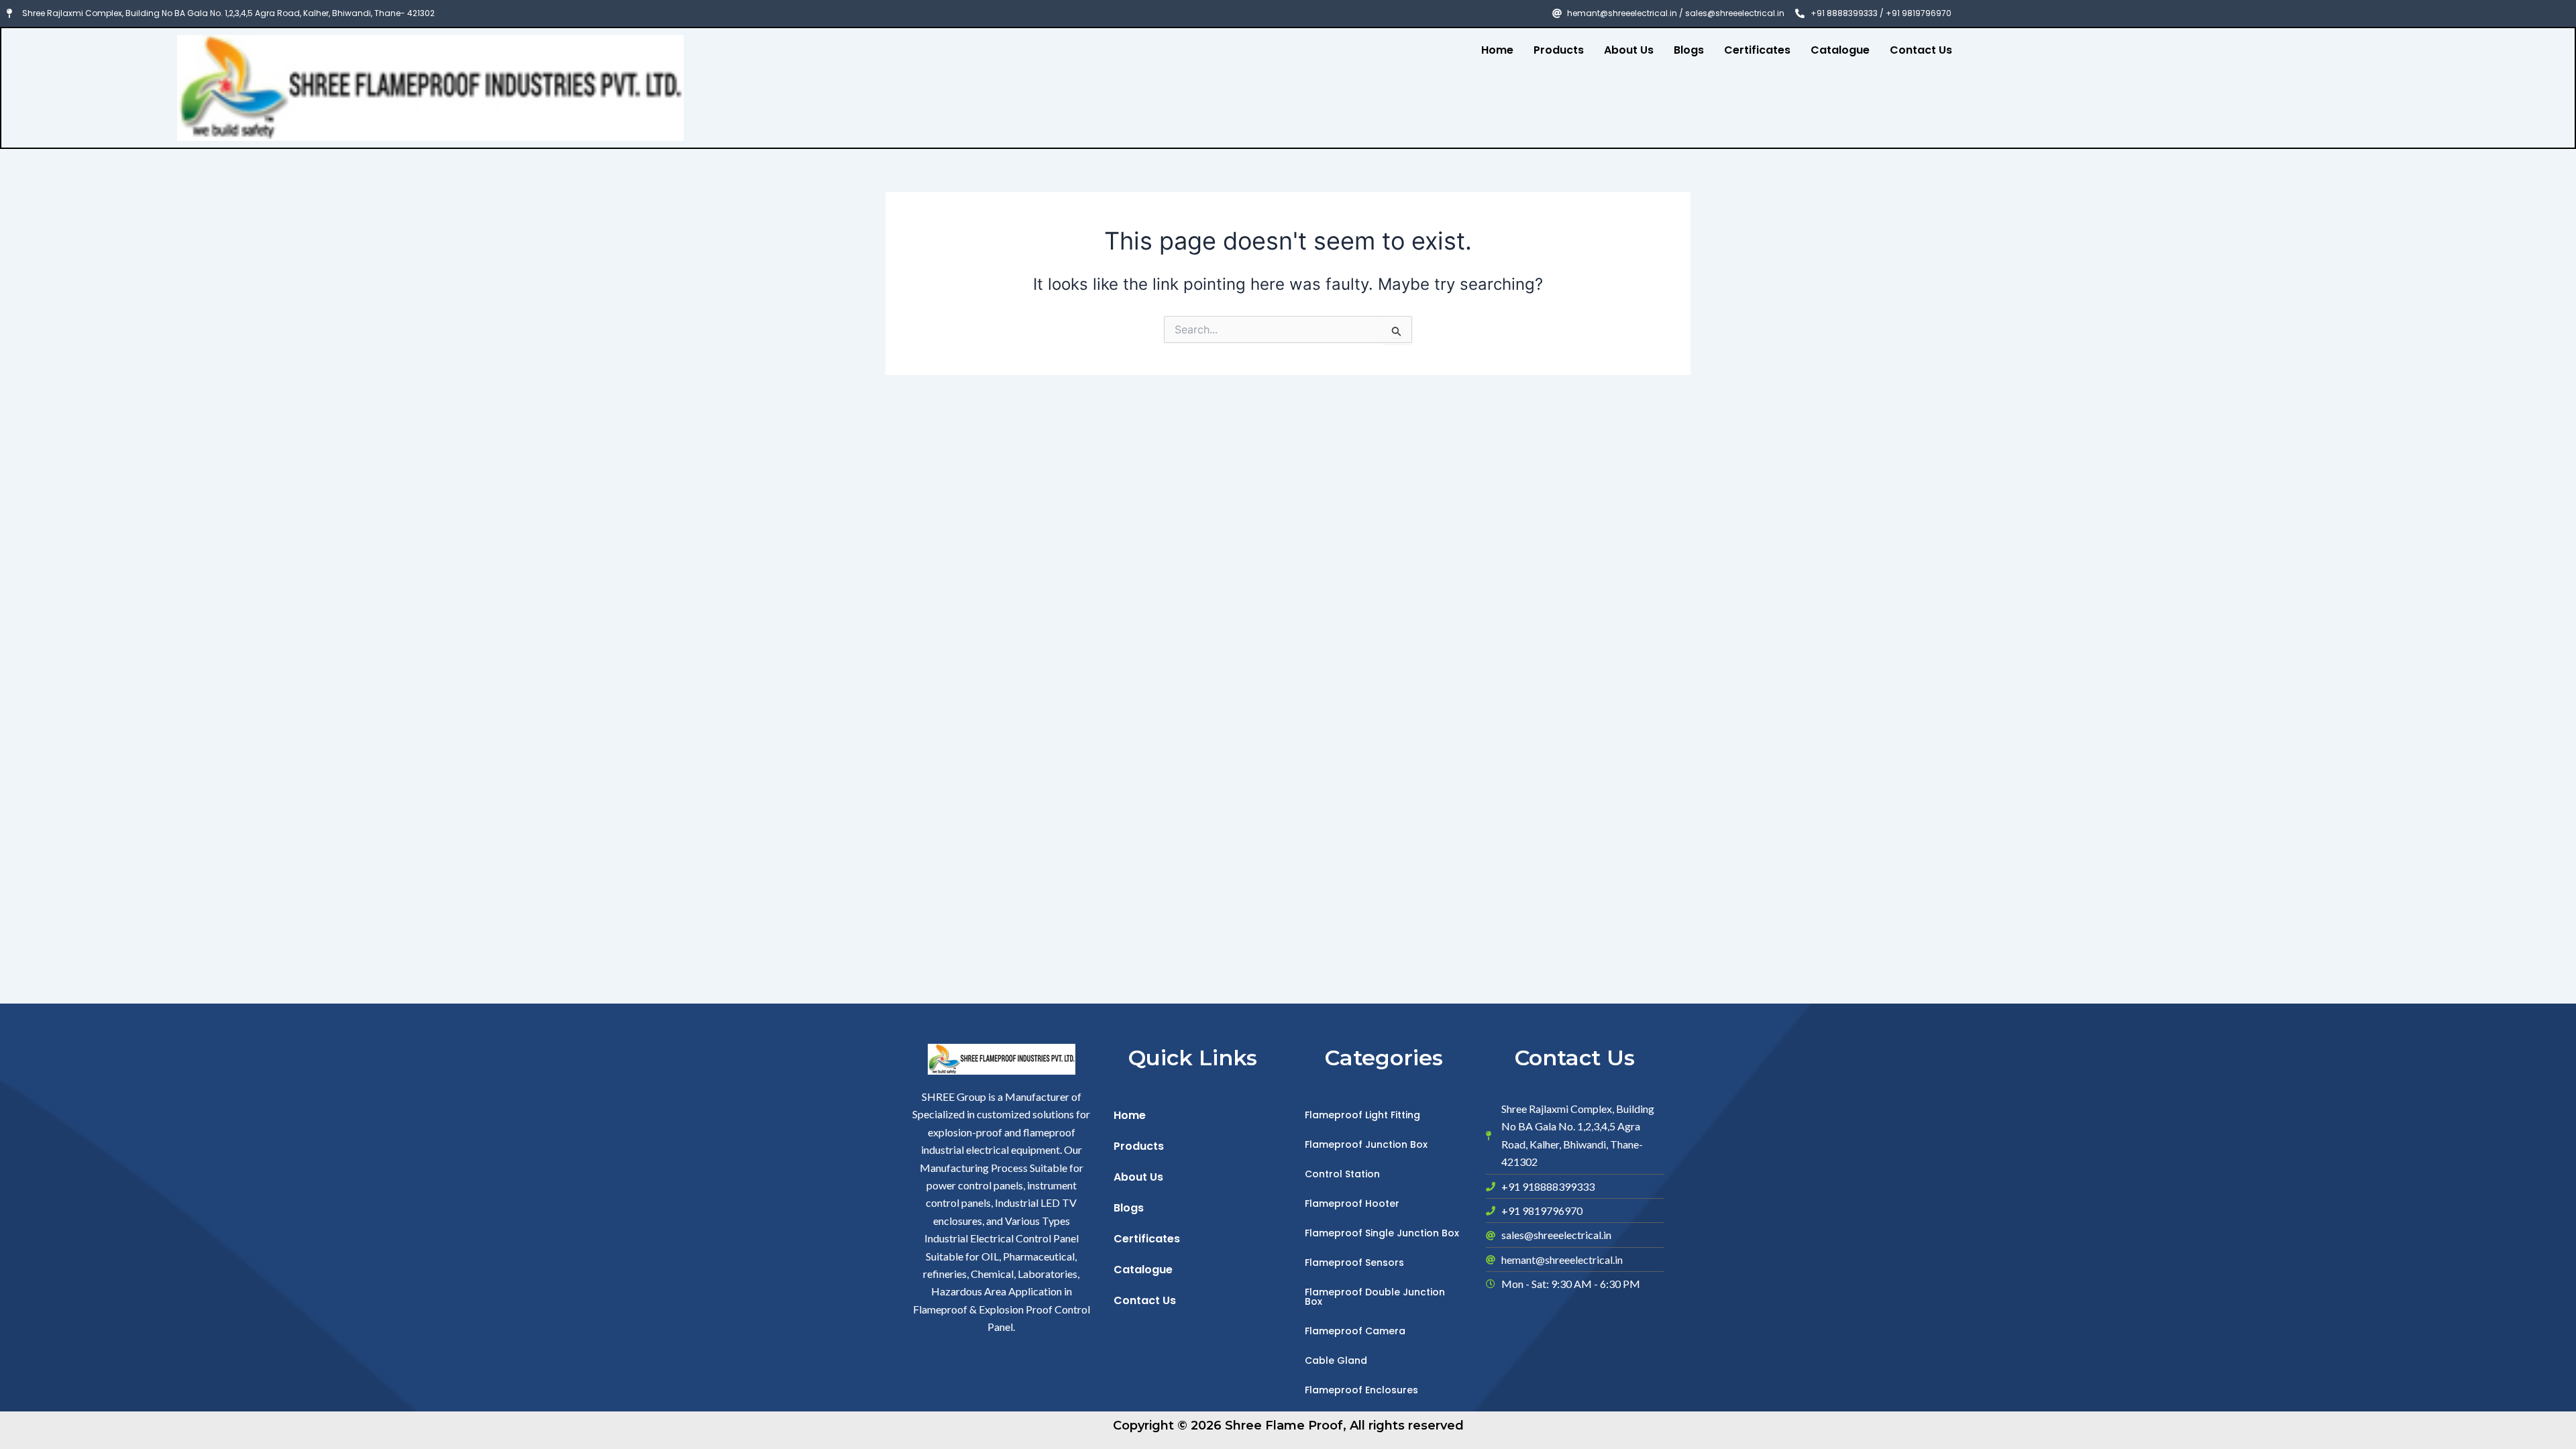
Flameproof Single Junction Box (1382, 1233)
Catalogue (1840, 50)
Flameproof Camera (1355, 1331)
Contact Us (1921, 50)
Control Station (1342, 1174)
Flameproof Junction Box (1366, 1144)
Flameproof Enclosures (1361, 1390)
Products (1559, 50)
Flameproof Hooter (1352, 1203)
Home (1497, 50)
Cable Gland (1336, 1360)
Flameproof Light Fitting (1362, 1115)
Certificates (1757, 50)
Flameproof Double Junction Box (1375, 1297)
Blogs (1689, 50)
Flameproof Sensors (1354, 1263)
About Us (1629, 50)
